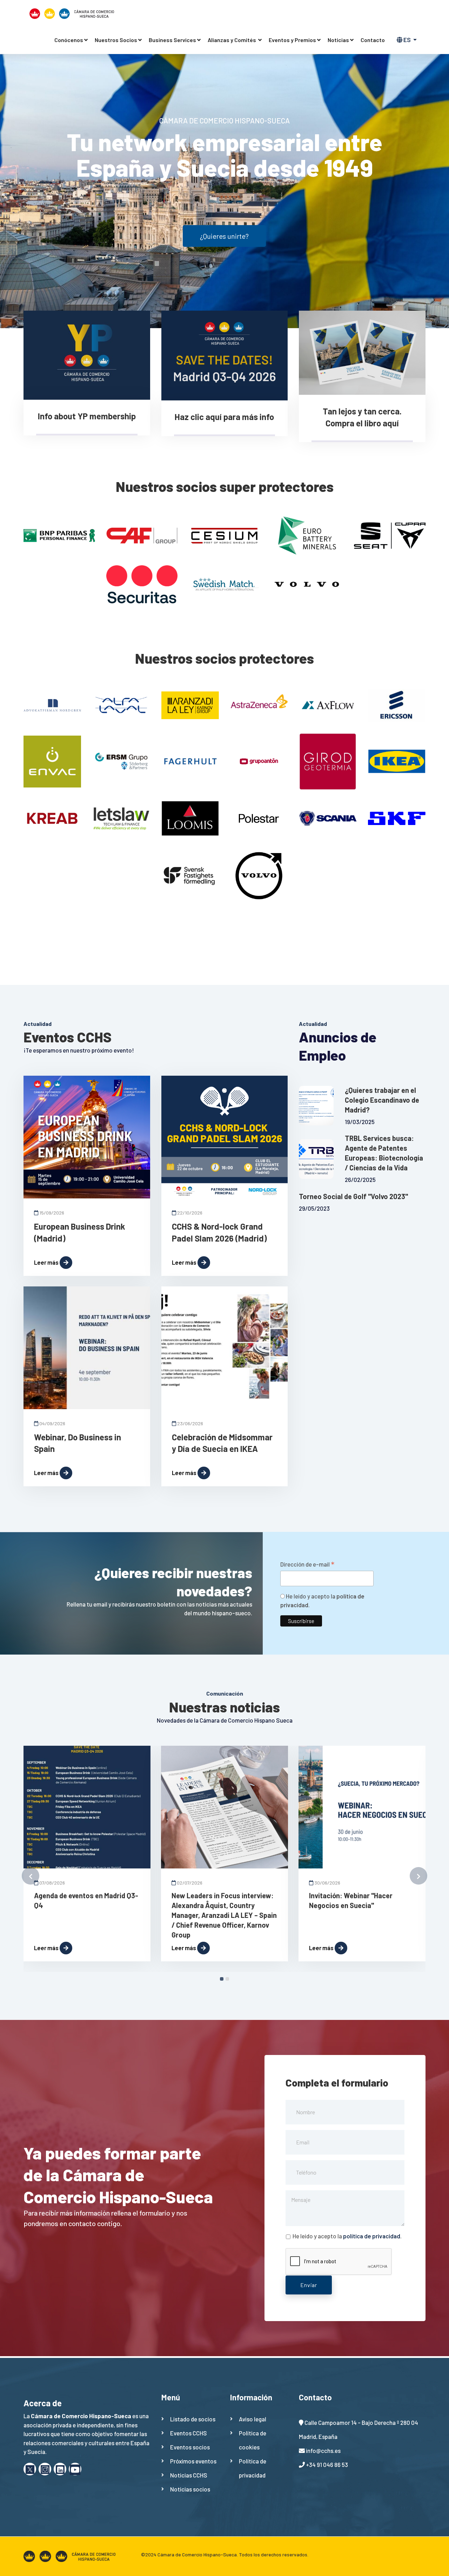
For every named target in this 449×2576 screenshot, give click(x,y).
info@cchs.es (323, 2450)
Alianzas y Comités (232, 40)
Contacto (373, 40)
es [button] (407, 40)
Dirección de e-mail (307, 1564)
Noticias (338, 40)
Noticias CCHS (189, 2475)
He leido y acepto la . (347, 2236)
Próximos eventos (193, 2461)
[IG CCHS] (45, 2469)
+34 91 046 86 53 (327, 2465)
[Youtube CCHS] (75, 2469)
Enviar (309, 2285)
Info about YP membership (87, 416)
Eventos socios (190, 2447)
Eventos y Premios (292, 40)
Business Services (172, 40)
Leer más (46, 1262)
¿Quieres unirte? (224, 236)
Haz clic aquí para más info (224, 417)
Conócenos (69, 40)
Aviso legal (253, 2419)
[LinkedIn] (60, 2469)
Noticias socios (190, 2489)
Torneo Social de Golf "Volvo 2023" (353, 1196)
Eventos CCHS (189, 2433)
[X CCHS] (30, 2469)
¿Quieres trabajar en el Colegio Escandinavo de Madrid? (382, 1100)
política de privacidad (372, 2236)
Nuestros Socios (116, 40)
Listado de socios (193, 2419)
